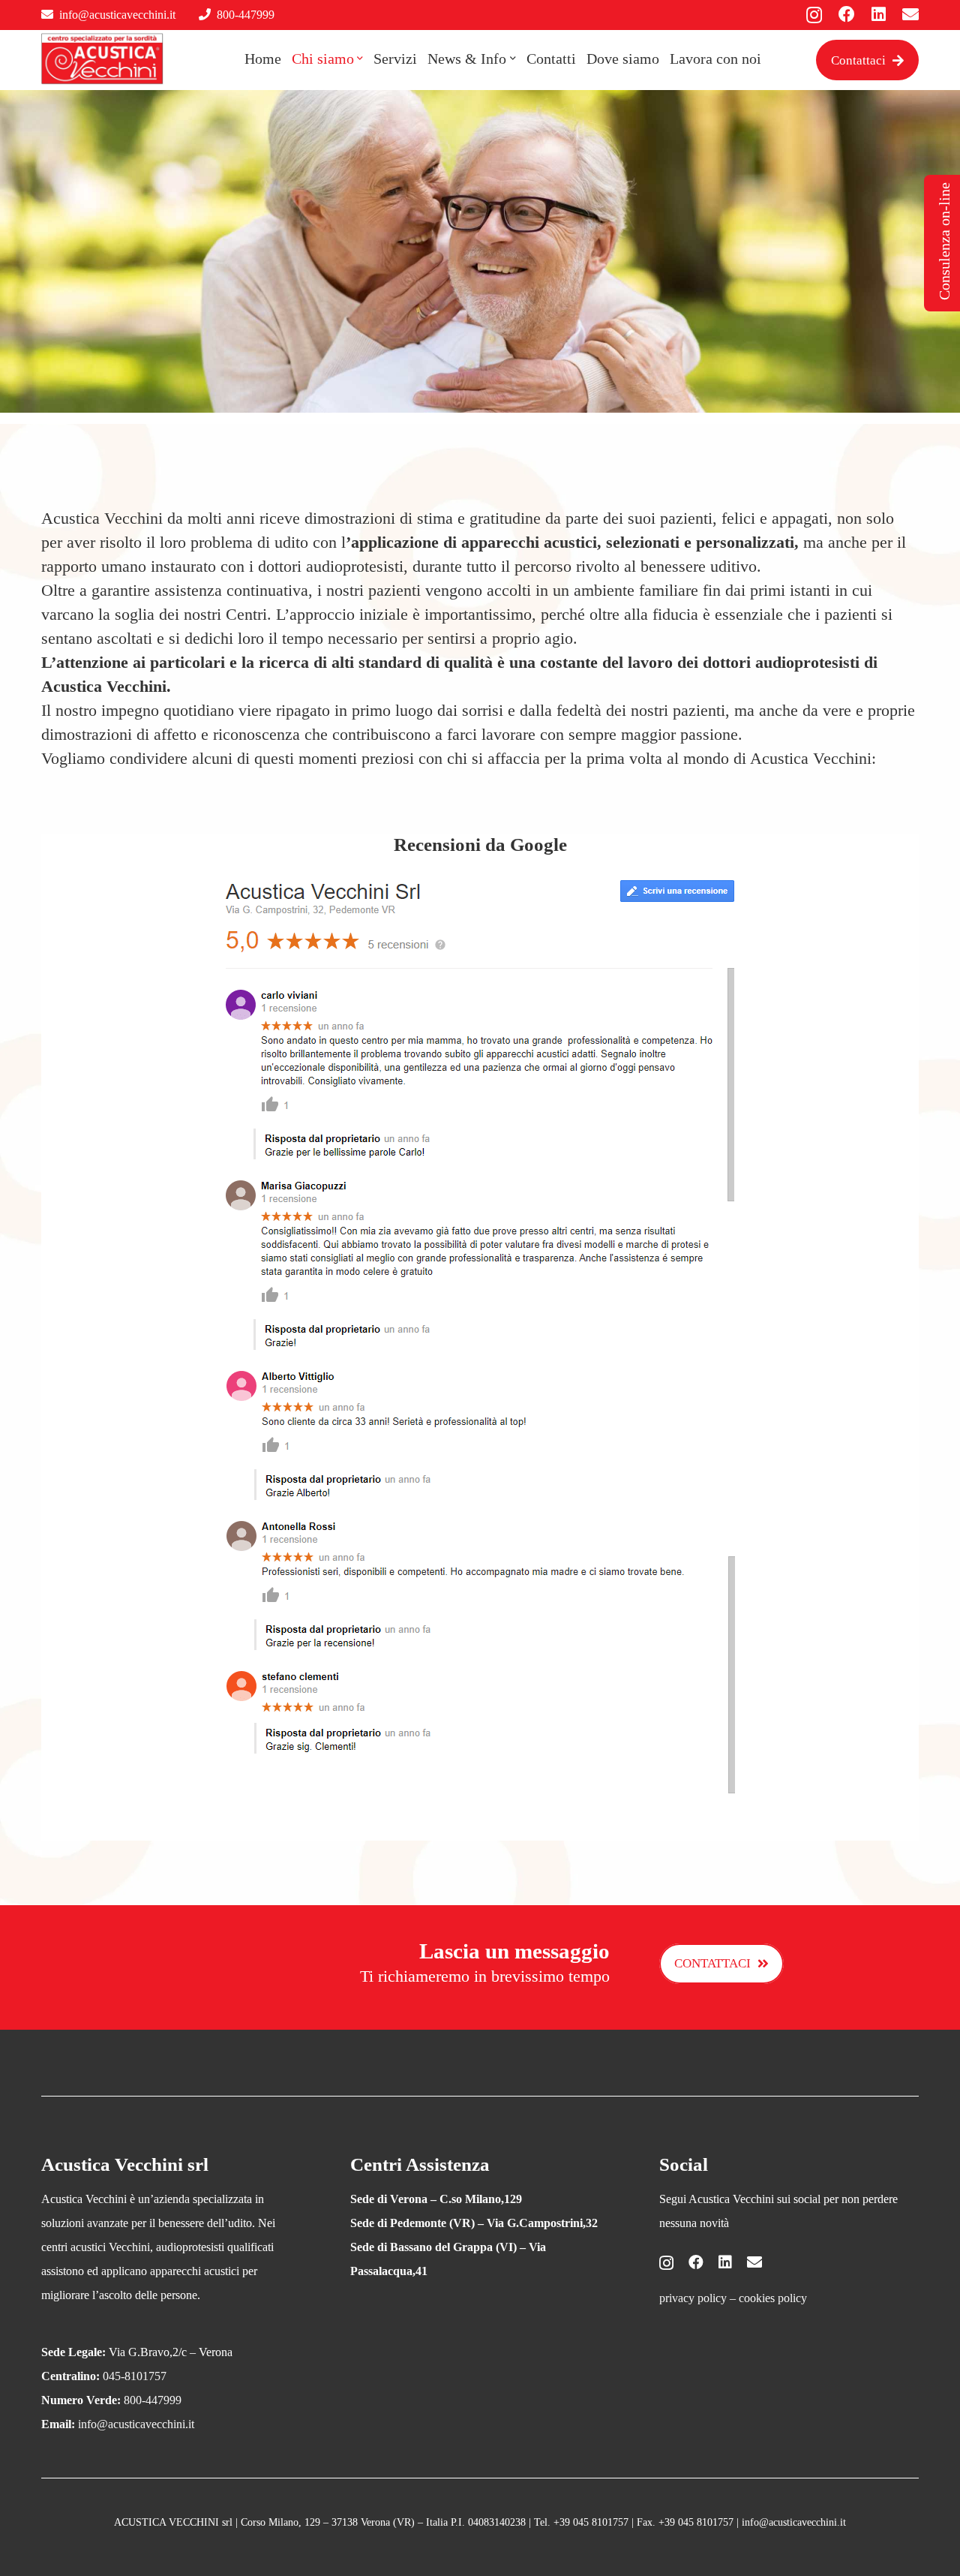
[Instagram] (814, 15)
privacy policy (693, 2298)
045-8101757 (135, 2376)
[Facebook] (847, 14)
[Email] (910, 14)
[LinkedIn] (879, 14)
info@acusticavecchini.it (117, 15)
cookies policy (773, 2298)
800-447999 (246, 15)
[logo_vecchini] (102, 59)
